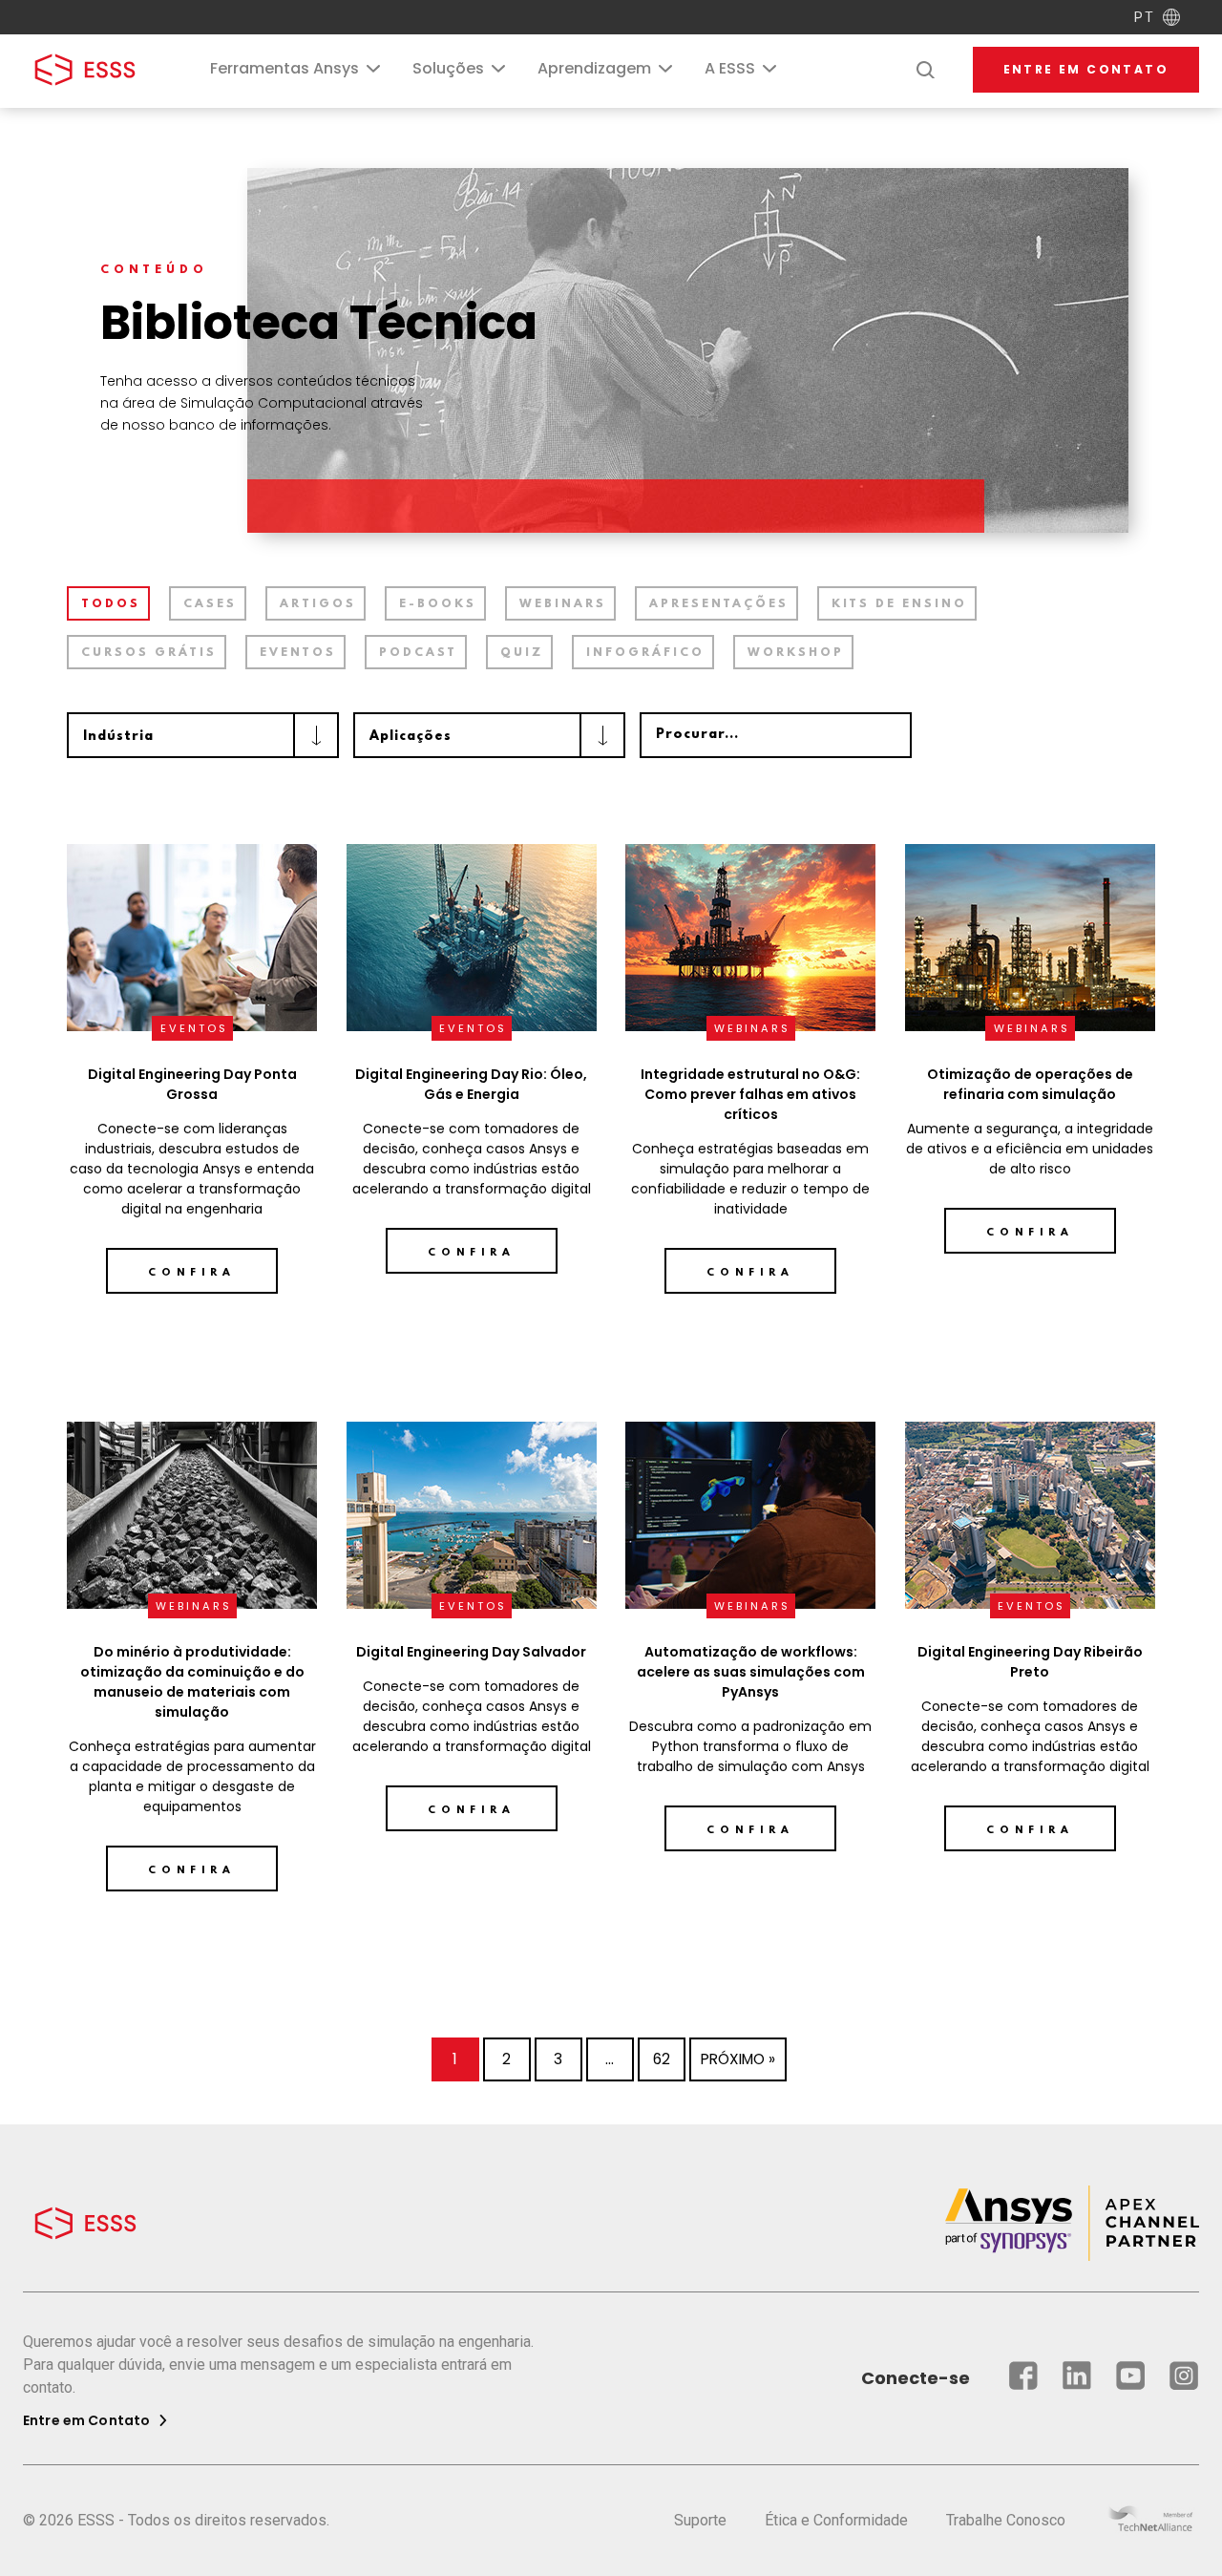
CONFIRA (750, 1273)
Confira (192, 1273)
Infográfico (645, 653)
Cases (210, 604)
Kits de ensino (899, 604)
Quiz (522, 653)
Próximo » (738, 2059)
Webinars (563, 604)
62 (662, 2059)
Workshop (796, 653)
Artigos (318, 604)
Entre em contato (1086, 69)
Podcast (418, 653)
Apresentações (719, 604)
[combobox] (203, 735)
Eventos (298, 653)
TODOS (111, 604)
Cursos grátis (149, 653)
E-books (438, 604)
